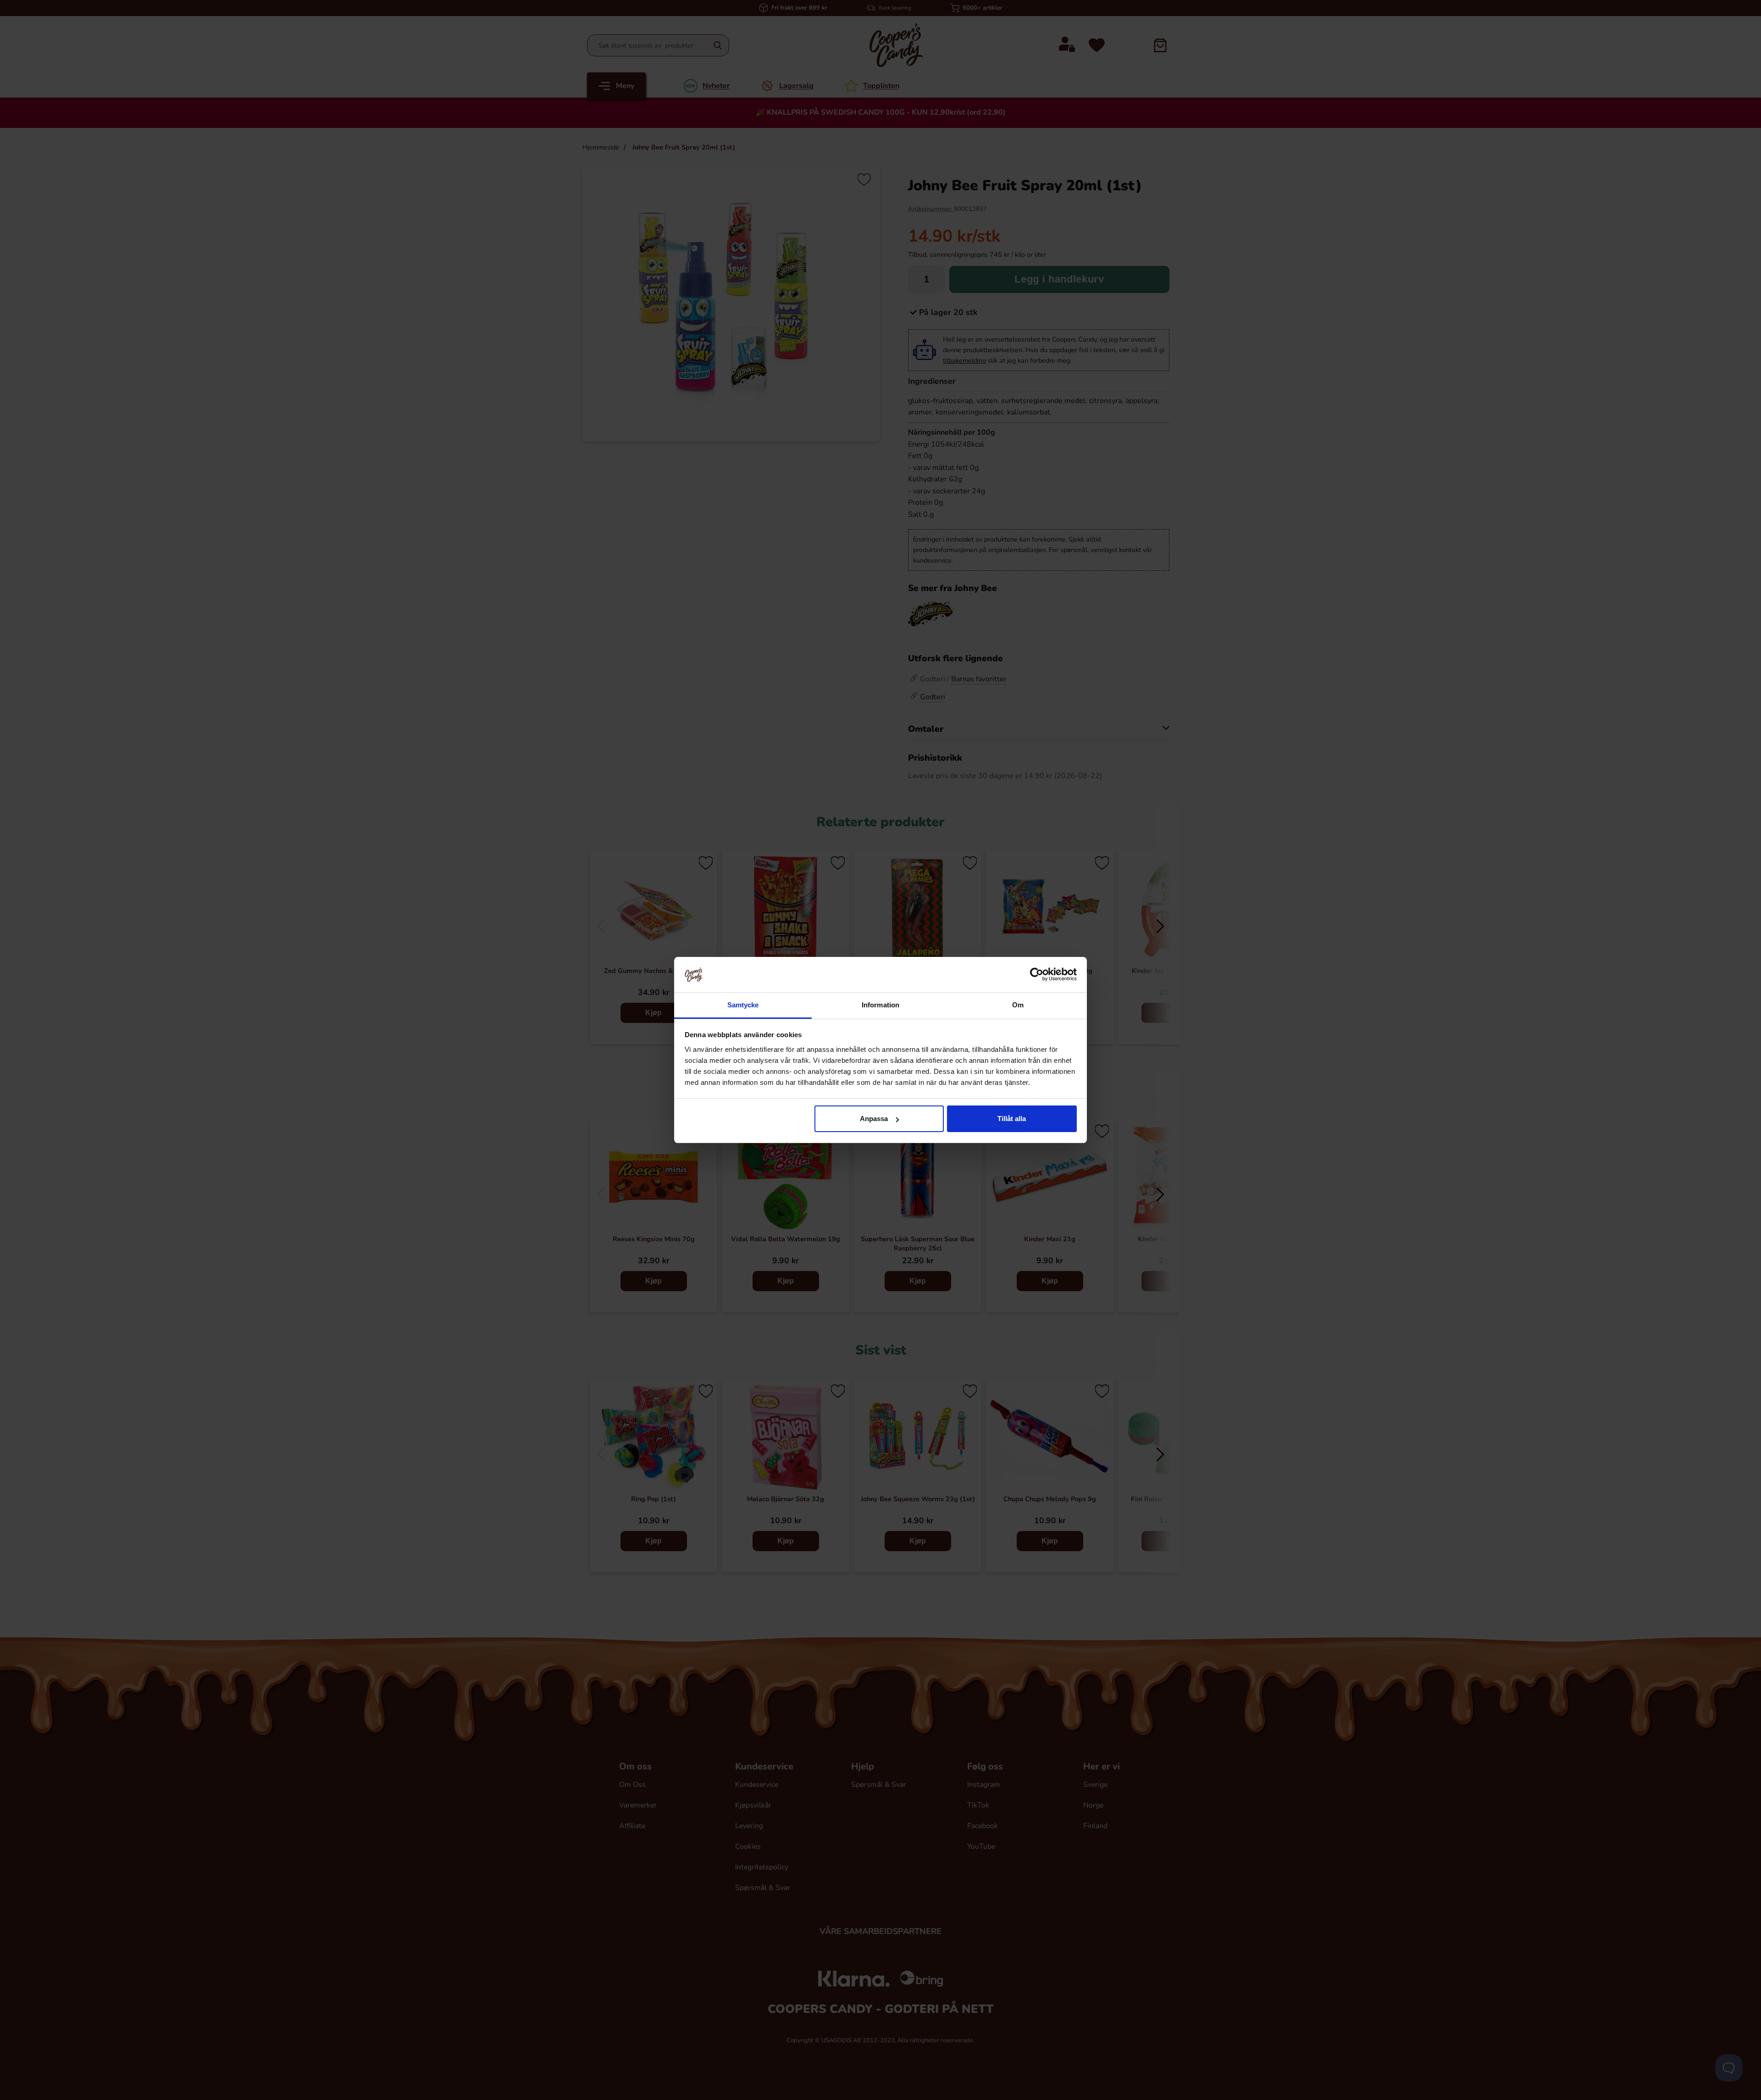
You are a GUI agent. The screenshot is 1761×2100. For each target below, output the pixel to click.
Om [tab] (1018, 1005)
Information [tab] (880, 1005)
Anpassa (874, 1119)
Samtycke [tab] (743, 1005)
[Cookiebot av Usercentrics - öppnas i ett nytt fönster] (1037, 974)
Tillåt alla (1012, 1119)
